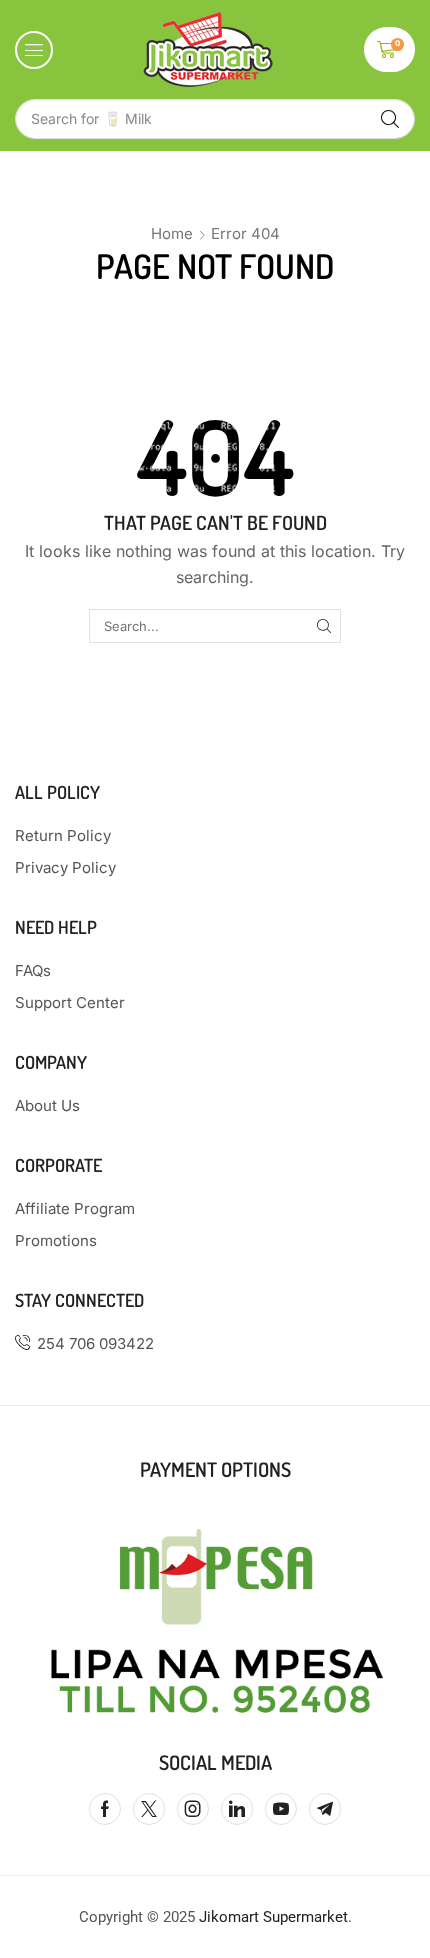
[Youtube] (281, 1809)
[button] (34, 50)
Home (172, 233)
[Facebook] (105, 1809)
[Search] (390, 119)
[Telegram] (325, 1809)
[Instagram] (193, 1809)
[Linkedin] (237, 1809)
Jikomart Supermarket (273, 1917)
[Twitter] (149, 1809)
